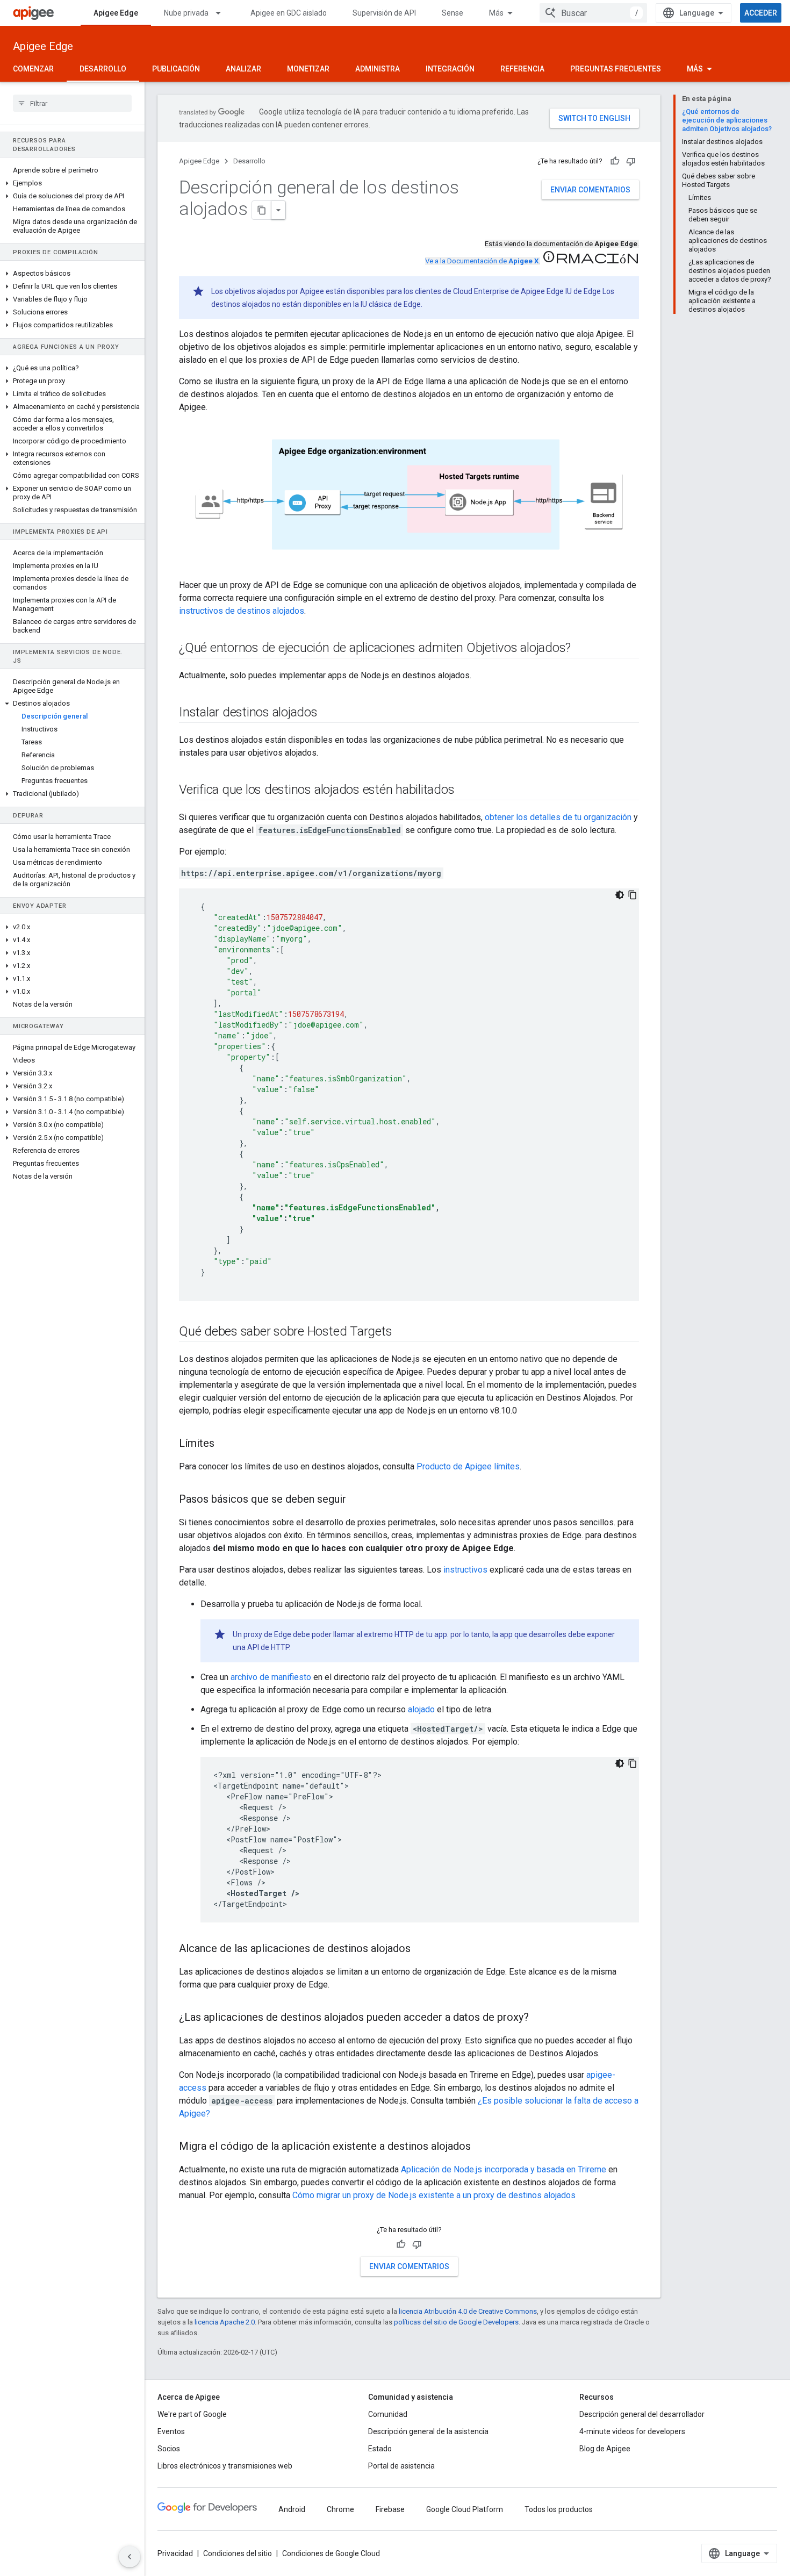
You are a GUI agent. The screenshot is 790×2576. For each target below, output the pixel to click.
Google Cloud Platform (465, 2509)
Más (496, 13)
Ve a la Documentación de (482, 261)
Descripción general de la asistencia (428, 2431)
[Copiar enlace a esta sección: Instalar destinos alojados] (328, 713)
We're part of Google (192, 2414)
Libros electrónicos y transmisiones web (225, 2466)
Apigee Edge (116, 13)
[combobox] (593, 13)
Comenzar (33, 69)
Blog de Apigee (605, 2449)
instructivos (465, 1570)
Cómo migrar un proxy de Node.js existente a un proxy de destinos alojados (434, 2195)
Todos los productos (559, 2509)
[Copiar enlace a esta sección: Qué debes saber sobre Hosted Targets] (403, 1332)
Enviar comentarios (590, 190)
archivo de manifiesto (271, 1677)
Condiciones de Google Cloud (331, 2553)
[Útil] (615, 161)
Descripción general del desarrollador (642, 2414)
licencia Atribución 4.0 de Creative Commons (468, 2311)
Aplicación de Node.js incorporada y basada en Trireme (504, 2169)
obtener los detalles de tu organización (558, 817)
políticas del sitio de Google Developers (456, 2322)
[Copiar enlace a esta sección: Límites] (225, 1444)
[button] (72, 183)
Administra (378, 69)
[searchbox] (72, 103)
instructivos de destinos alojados (242, 611)
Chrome (340, 2509)
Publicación (176, 69)
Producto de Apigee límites (468, 1466)
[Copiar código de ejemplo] (633, 895)
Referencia (522, 69)
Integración (450, 69)
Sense (453, 13)
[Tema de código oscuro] (620, 895)
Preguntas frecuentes (616, 69)
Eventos (171, 2431)
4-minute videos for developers (632, 2431)
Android (292, 2509)
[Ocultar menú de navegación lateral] (130, 2557)
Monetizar (308, 69)
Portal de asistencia (401, 2466)
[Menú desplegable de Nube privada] (223, 13)
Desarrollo (103, 69)
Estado (380, 2449)
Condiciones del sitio (238, 2553)
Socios (169, 2449)
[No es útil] (631, 161)
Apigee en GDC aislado (289, 13)
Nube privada (186, 13)
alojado (421, 1709)
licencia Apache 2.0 (225, 2322)
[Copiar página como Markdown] (262, 210)
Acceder (761, 13)
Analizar (243, 69)
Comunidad (388, 2414)
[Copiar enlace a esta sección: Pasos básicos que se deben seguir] (357, 1499)
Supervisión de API (384, 13)
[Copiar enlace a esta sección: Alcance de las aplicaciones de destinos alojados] (421, 1949)
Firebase (390, 2509)
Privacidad (175, 2553)
